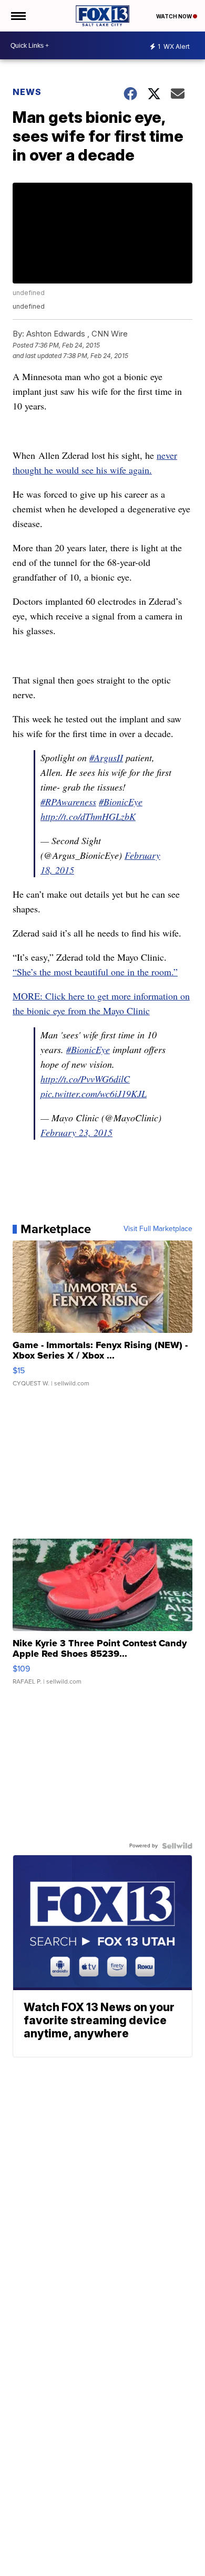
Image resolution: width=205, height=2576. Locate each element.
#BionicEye (121, 802)
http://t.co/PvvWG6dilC (85, 1079)
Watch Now (175, 16)
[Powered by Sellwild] (177, 1846)
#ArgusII (106, 758)
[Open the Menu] (18, 16)
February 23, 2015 (76, 1132)
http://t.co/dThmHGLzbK (88, 816)
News (27, 92)
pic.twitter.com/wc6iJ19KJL (94, 1094)
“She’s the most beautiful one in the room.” (95, 972)
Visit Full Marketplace (158, 1229)
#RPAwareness (68, 802)
